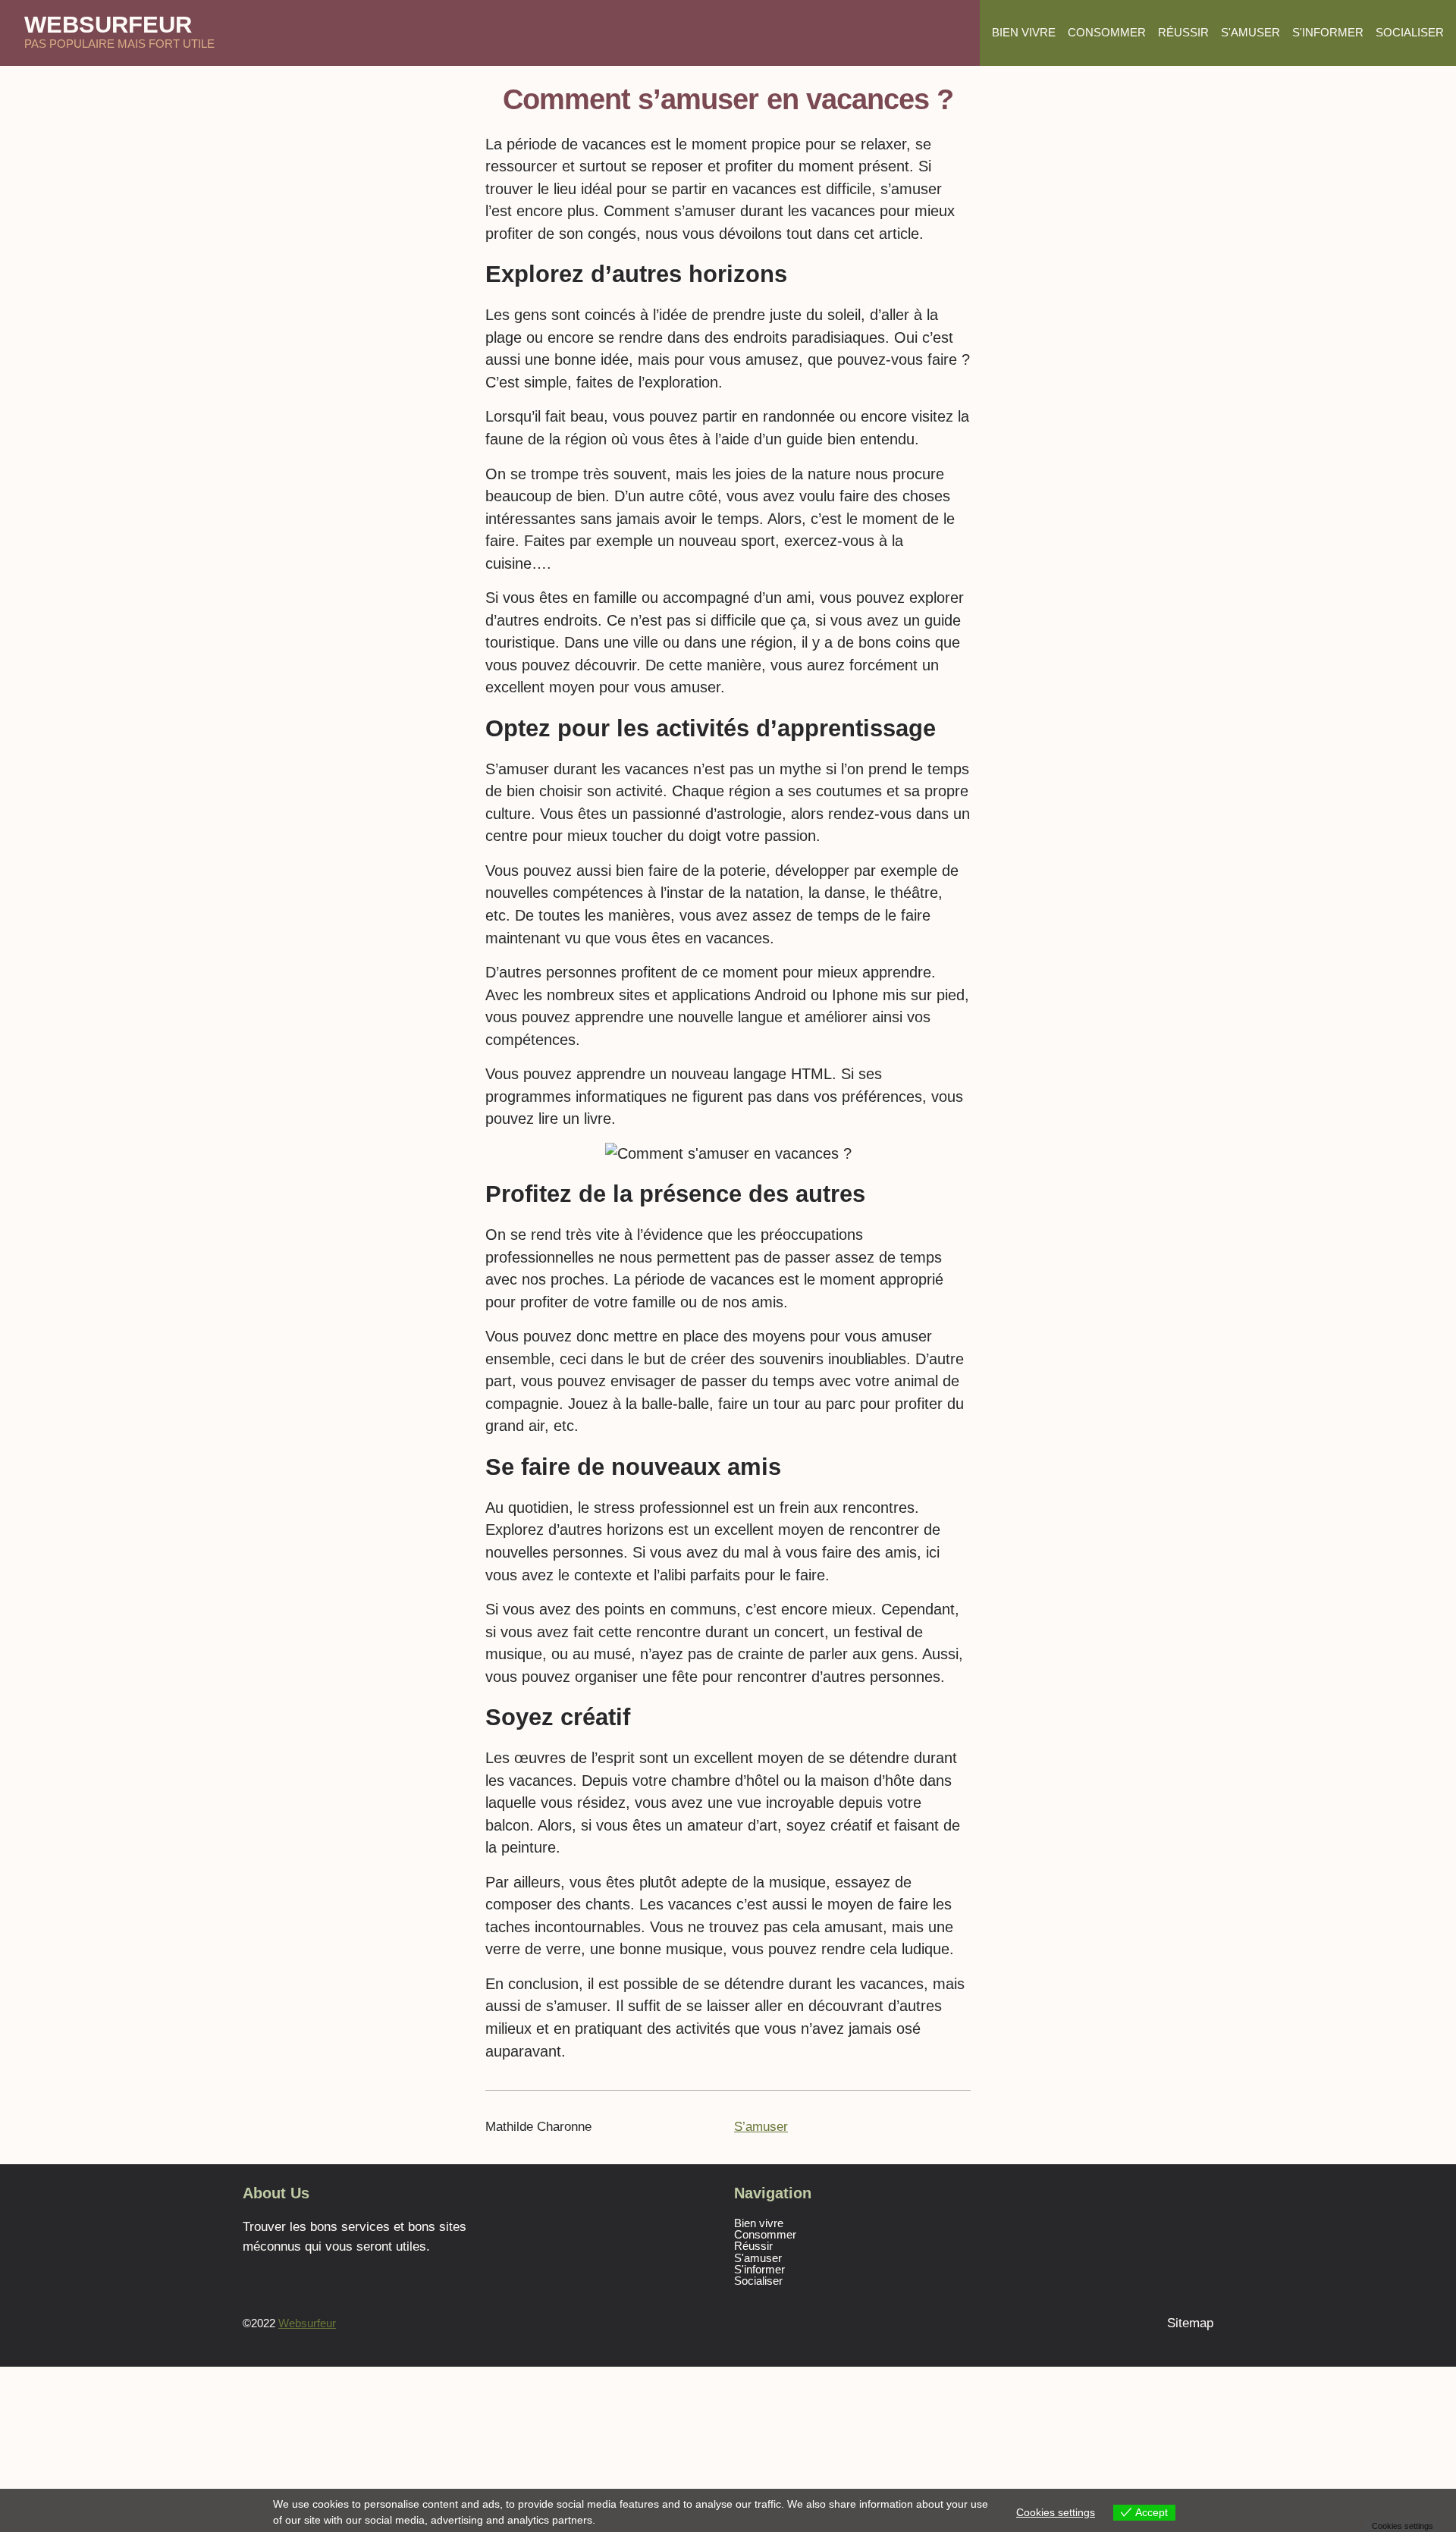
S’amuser (761, 2126)
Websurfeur (108, 24)
